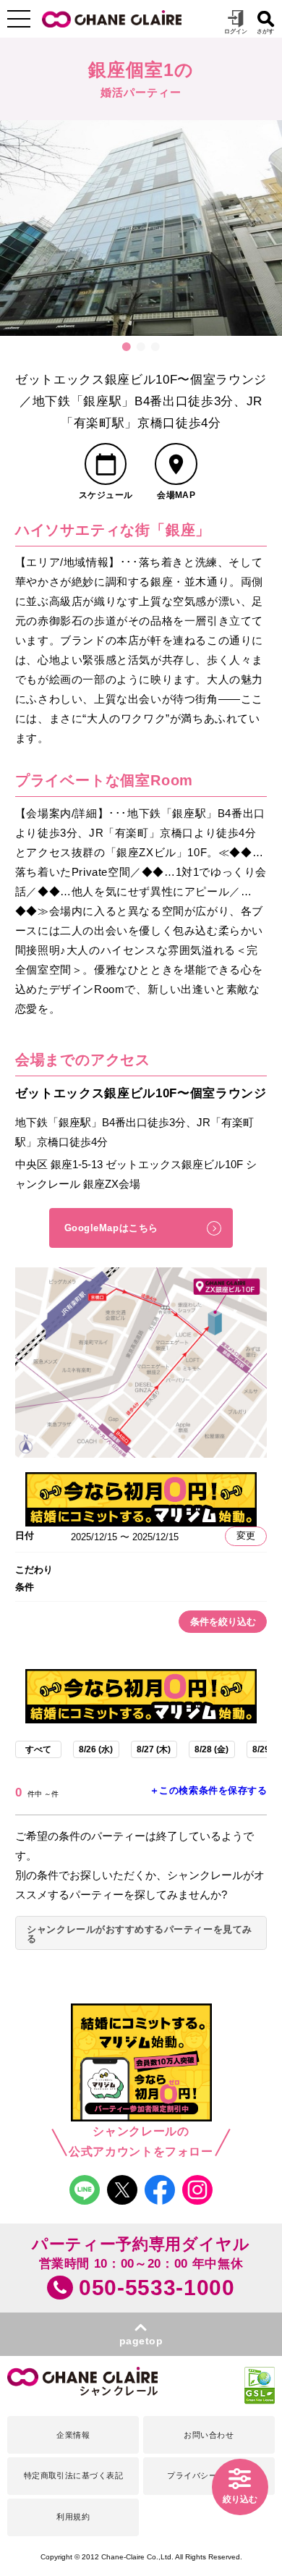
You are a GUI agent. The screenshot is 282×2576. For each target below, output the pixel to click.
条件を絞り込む (223, 1622)
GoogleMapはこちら (111, 1228)
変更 (246, 1536)
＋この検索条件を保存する (208, 1790)
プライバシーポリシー (209, 2475)
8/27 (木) (154, 1749)
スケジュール (106, 495)
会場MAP (176, 495)
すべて (38, 1749)
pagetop (141, 2341)
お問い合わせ (209, 2435)
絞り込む (240, 2499)
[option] (141, 228)
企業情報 (73, 2435)
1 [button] (127, 347)
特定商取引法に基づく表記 (74, 2475)
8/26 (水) (96, 1749)
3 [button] (155, 347)
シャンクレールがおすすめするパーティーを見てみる (139, 1934)
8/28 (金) (211, 1749)
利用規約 (73, 2517)
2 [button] (141, 347)
